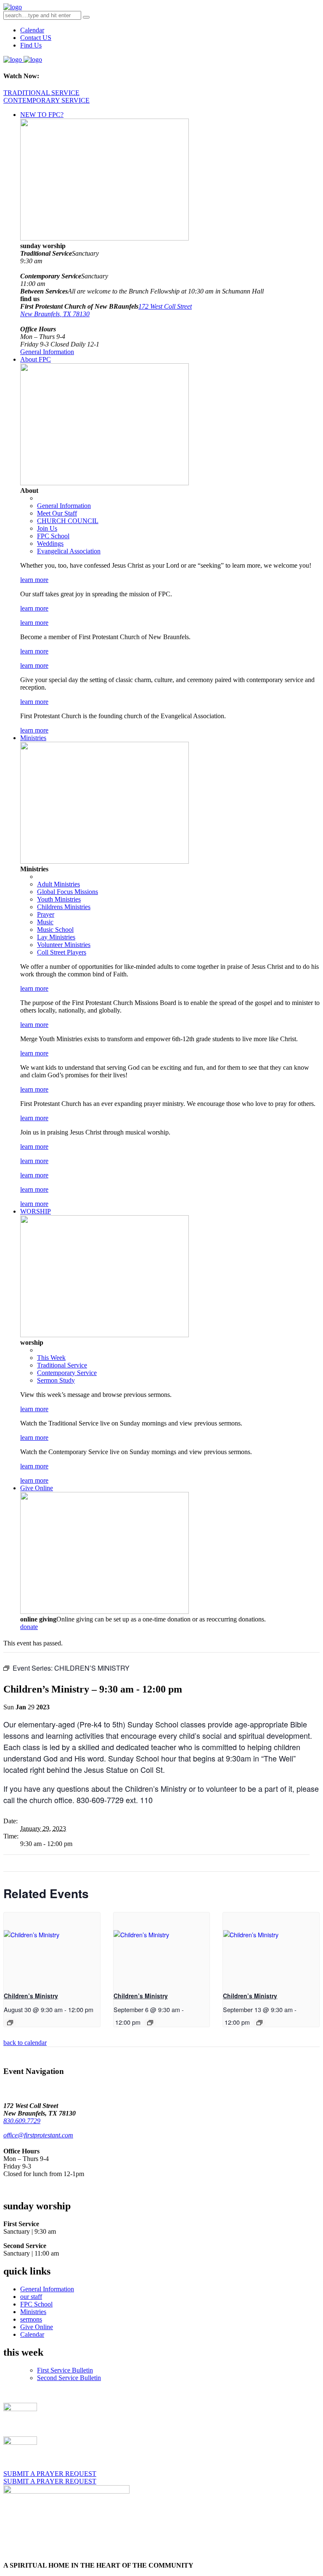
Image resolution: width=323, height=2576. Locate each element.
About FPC (36, 359)
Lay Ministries (56, 937)
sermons (31, 2319)
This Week (51, 1358)
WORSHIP (36, 1211)
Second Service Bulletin (69, 2378)
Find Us (31, 45)
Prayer (46, 914)
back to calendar (25, 2043)
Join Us (47, 528)
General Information (47, 352)
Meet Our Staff (57, 513)
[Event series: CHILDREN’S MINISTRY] (10, 2023)
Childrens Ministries (64, 907)
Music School (55, 930)
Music (45, 922)
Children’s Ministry (31, 1996)
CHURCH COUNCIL (68, 521)
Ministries (33, 738)
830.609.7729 (22, 2121)
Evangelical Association (69, 551)
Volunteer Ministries (64, 945)
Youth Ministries (59, 899)
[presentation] (52, 1948)
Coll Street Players (62, 952)
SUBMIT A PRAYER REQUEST (50, 2474)
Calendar (32, 30)
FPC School (53, 536)
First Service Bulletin (65, 2370)
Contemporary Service (67, 1373)
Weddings (50, 543)
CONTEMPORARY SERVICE (46, 100)
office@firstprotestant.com (38, 2135)
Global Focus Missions (68, 892)
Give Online (37, 1488)
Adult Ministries (58, 884)
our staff (31, 2297)
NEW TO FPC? (42, 115)
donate (29, 1627)
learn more (34, 580)
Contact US (36, 38)
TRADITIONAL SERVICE (41, 93)
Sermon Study (56, 1380)
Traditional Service (62, 1365)
